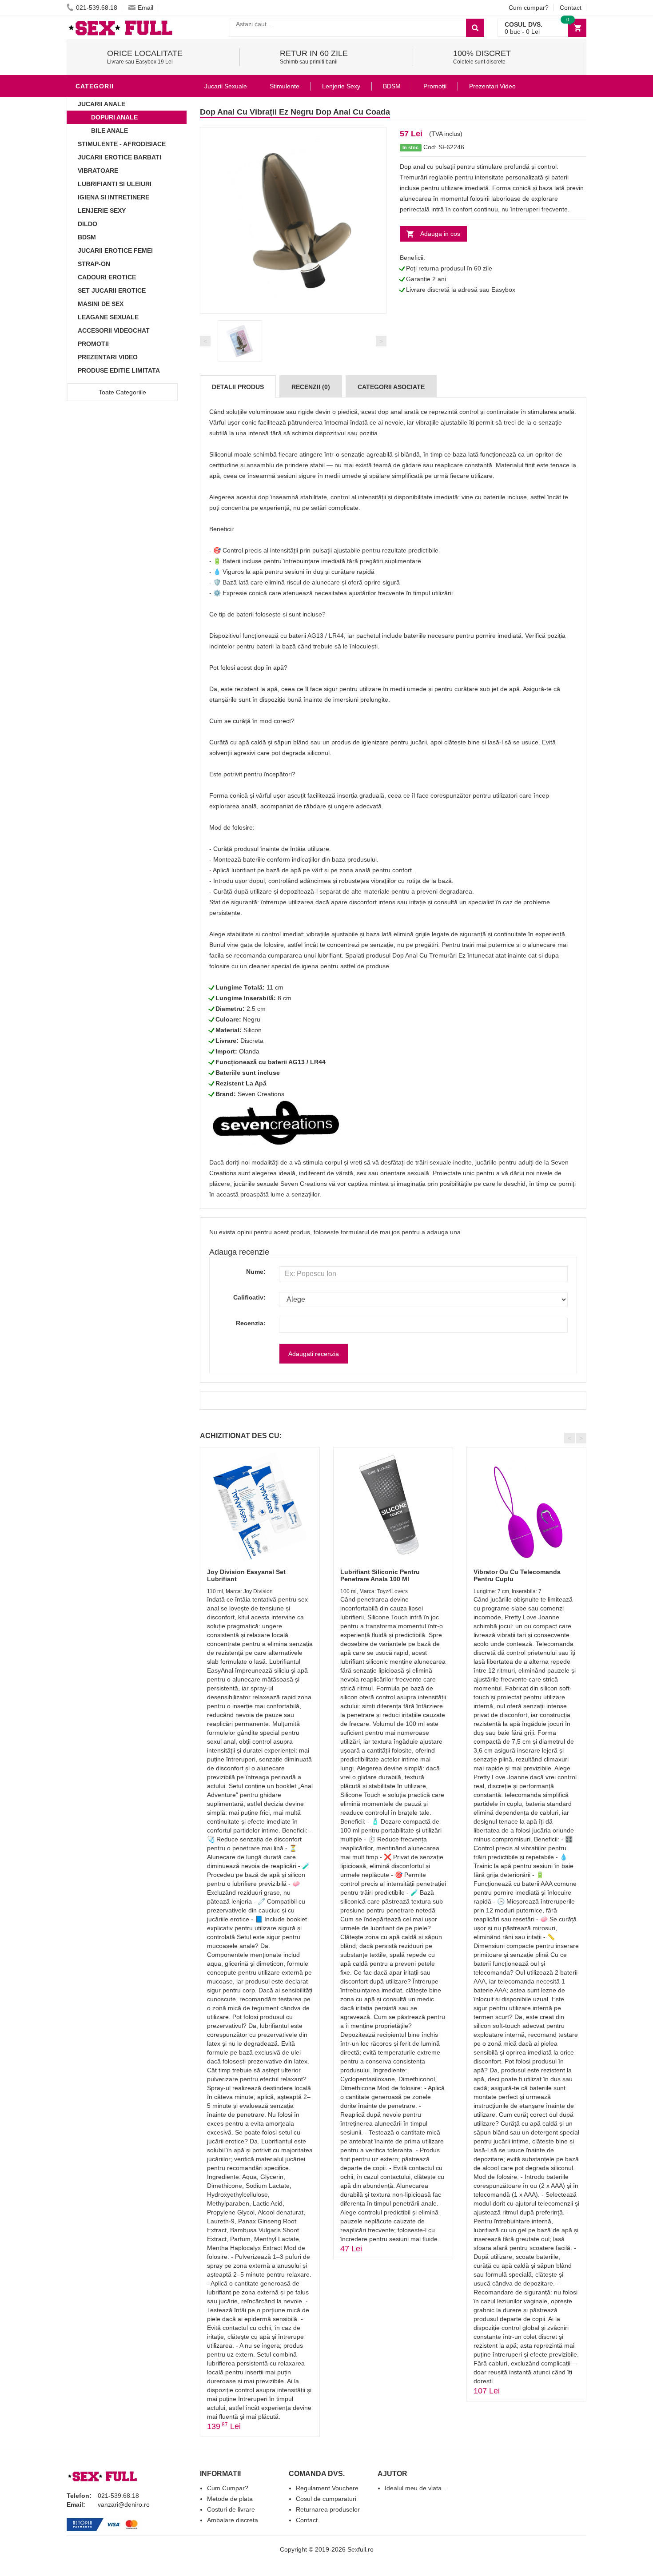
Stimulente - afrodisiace (122, 144)
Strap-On (94, 264)
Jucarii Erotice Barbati (119, 157)
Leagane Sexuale (108, 317)
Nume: (256, 1272)
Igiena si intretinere (113, 197)
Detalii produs (238, 387)
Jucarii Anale (102, 104)
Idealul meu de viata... (416, 2488)
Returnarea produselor (328, 2509)
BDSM (87, 237)
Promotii (93, 344)
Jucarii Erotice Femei (115, 250)
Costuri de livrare (231, 2509)
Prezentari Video (108, 357)
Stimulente (285, 86)
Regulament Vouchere (327, 2488)
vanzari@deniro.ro (124, 2504)
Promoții (435, 86)
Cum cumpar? (529, 8)
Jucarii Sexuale (226, 86)
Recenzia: (251, 1323)
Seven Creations (261, 1094)
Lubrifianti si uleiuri (115, 184)
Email (145, 8)
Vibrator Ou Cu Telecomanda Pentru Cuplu (517, 1575)
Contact (571, 8)
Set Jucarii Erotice (112, 290)
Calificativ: (249, 1297)
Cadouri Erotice (107, 277)
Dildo (88, 224)
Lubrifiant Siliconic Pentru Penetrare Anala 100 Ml (380, 1575)
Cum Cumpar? (228, 2488)
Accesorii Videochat (114, 330)
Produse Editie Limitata (119, 370)
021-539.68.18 (97, 8)
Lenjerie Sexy (102, 211)
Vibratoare (98, 171)
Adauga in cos (440, 234)
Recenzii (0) (311, 387)
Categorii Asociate (391, 387)
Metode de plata (230, 2499)
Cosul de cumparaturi (326, 2499)
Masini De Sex (101, 304)
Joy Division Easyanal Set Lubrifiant (246, 1575)
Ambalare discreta (233, 2520)
